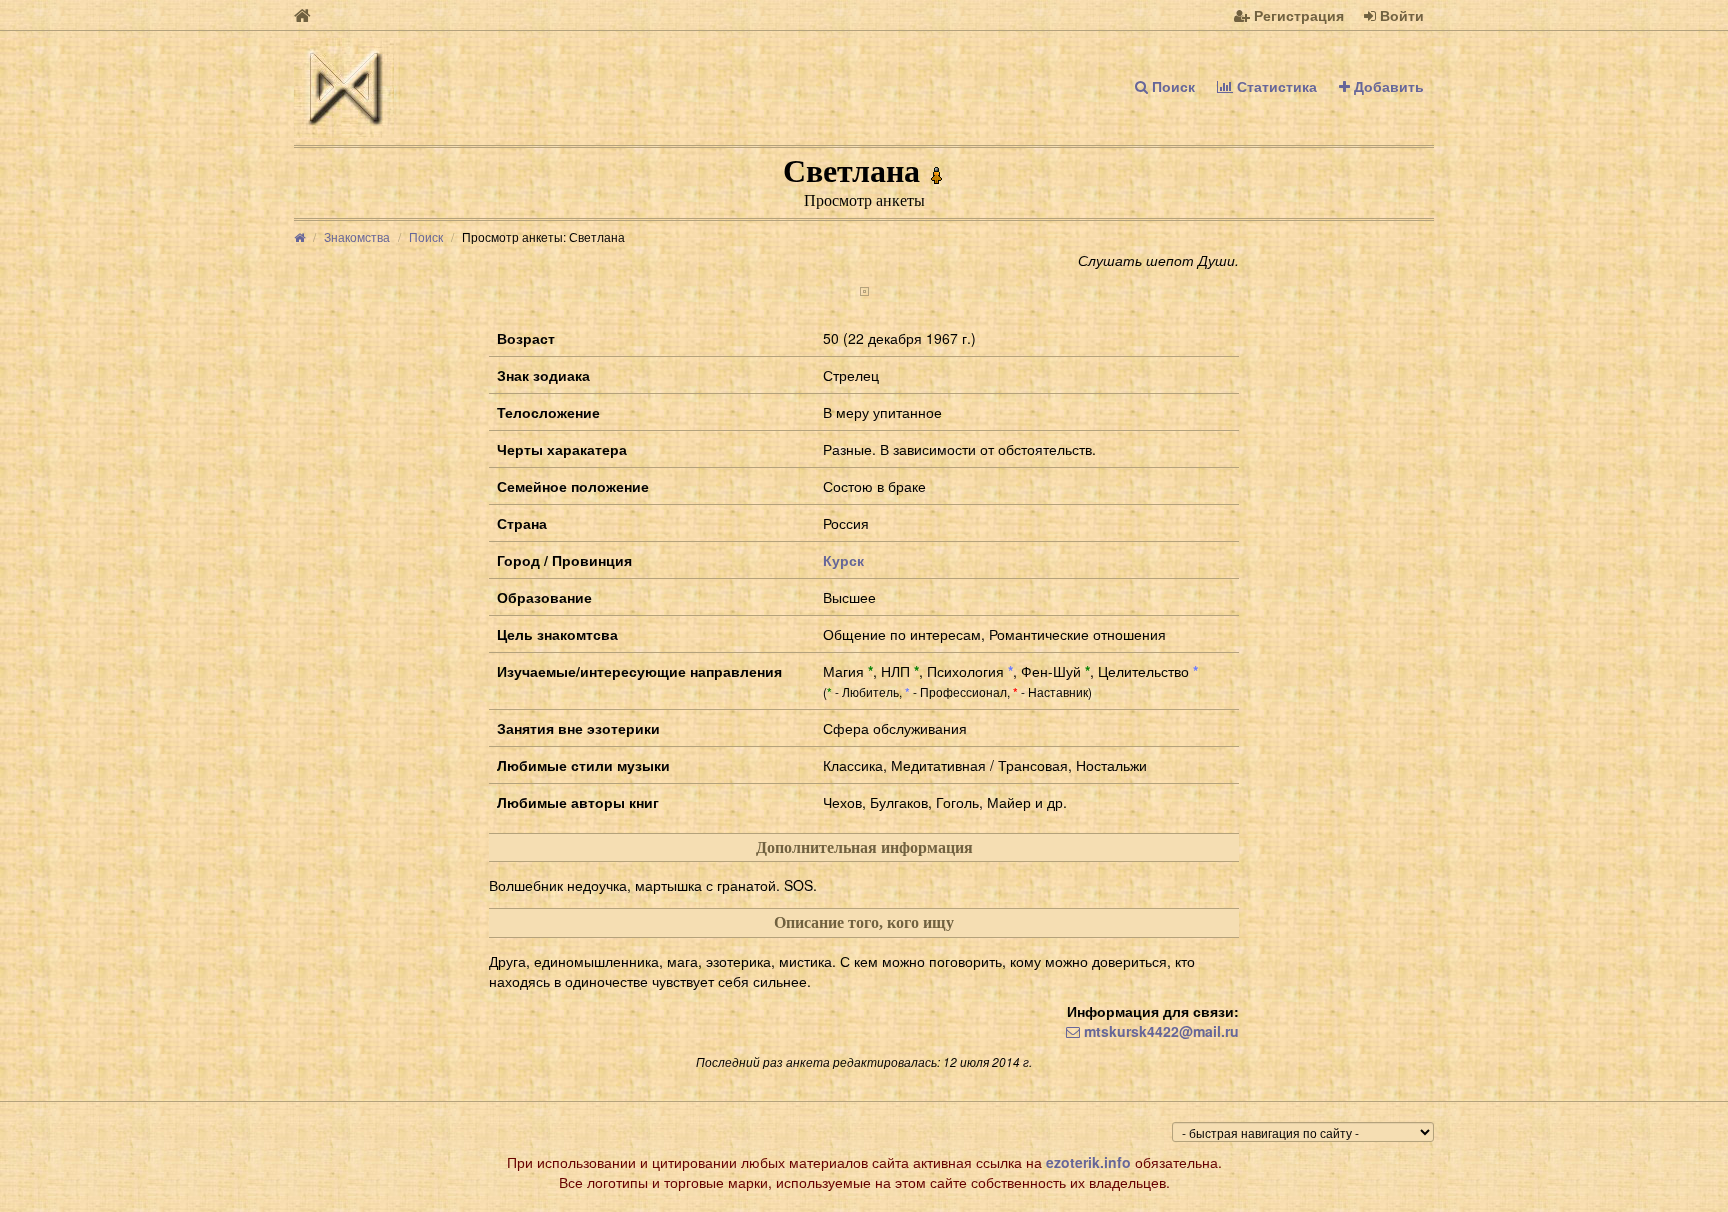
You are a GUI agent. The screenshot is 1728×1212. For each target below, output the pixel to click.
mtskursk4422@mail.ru (1159, 1031)
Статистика (1275, 86)
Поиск (1171, 86)
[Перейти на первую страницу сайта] (302, 15)
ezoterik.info (1088, 1162)
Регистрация (1297, 15)
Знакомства (357, 236)
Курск (843, 560)
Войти (1400, 15)
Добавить (1387, 86)
